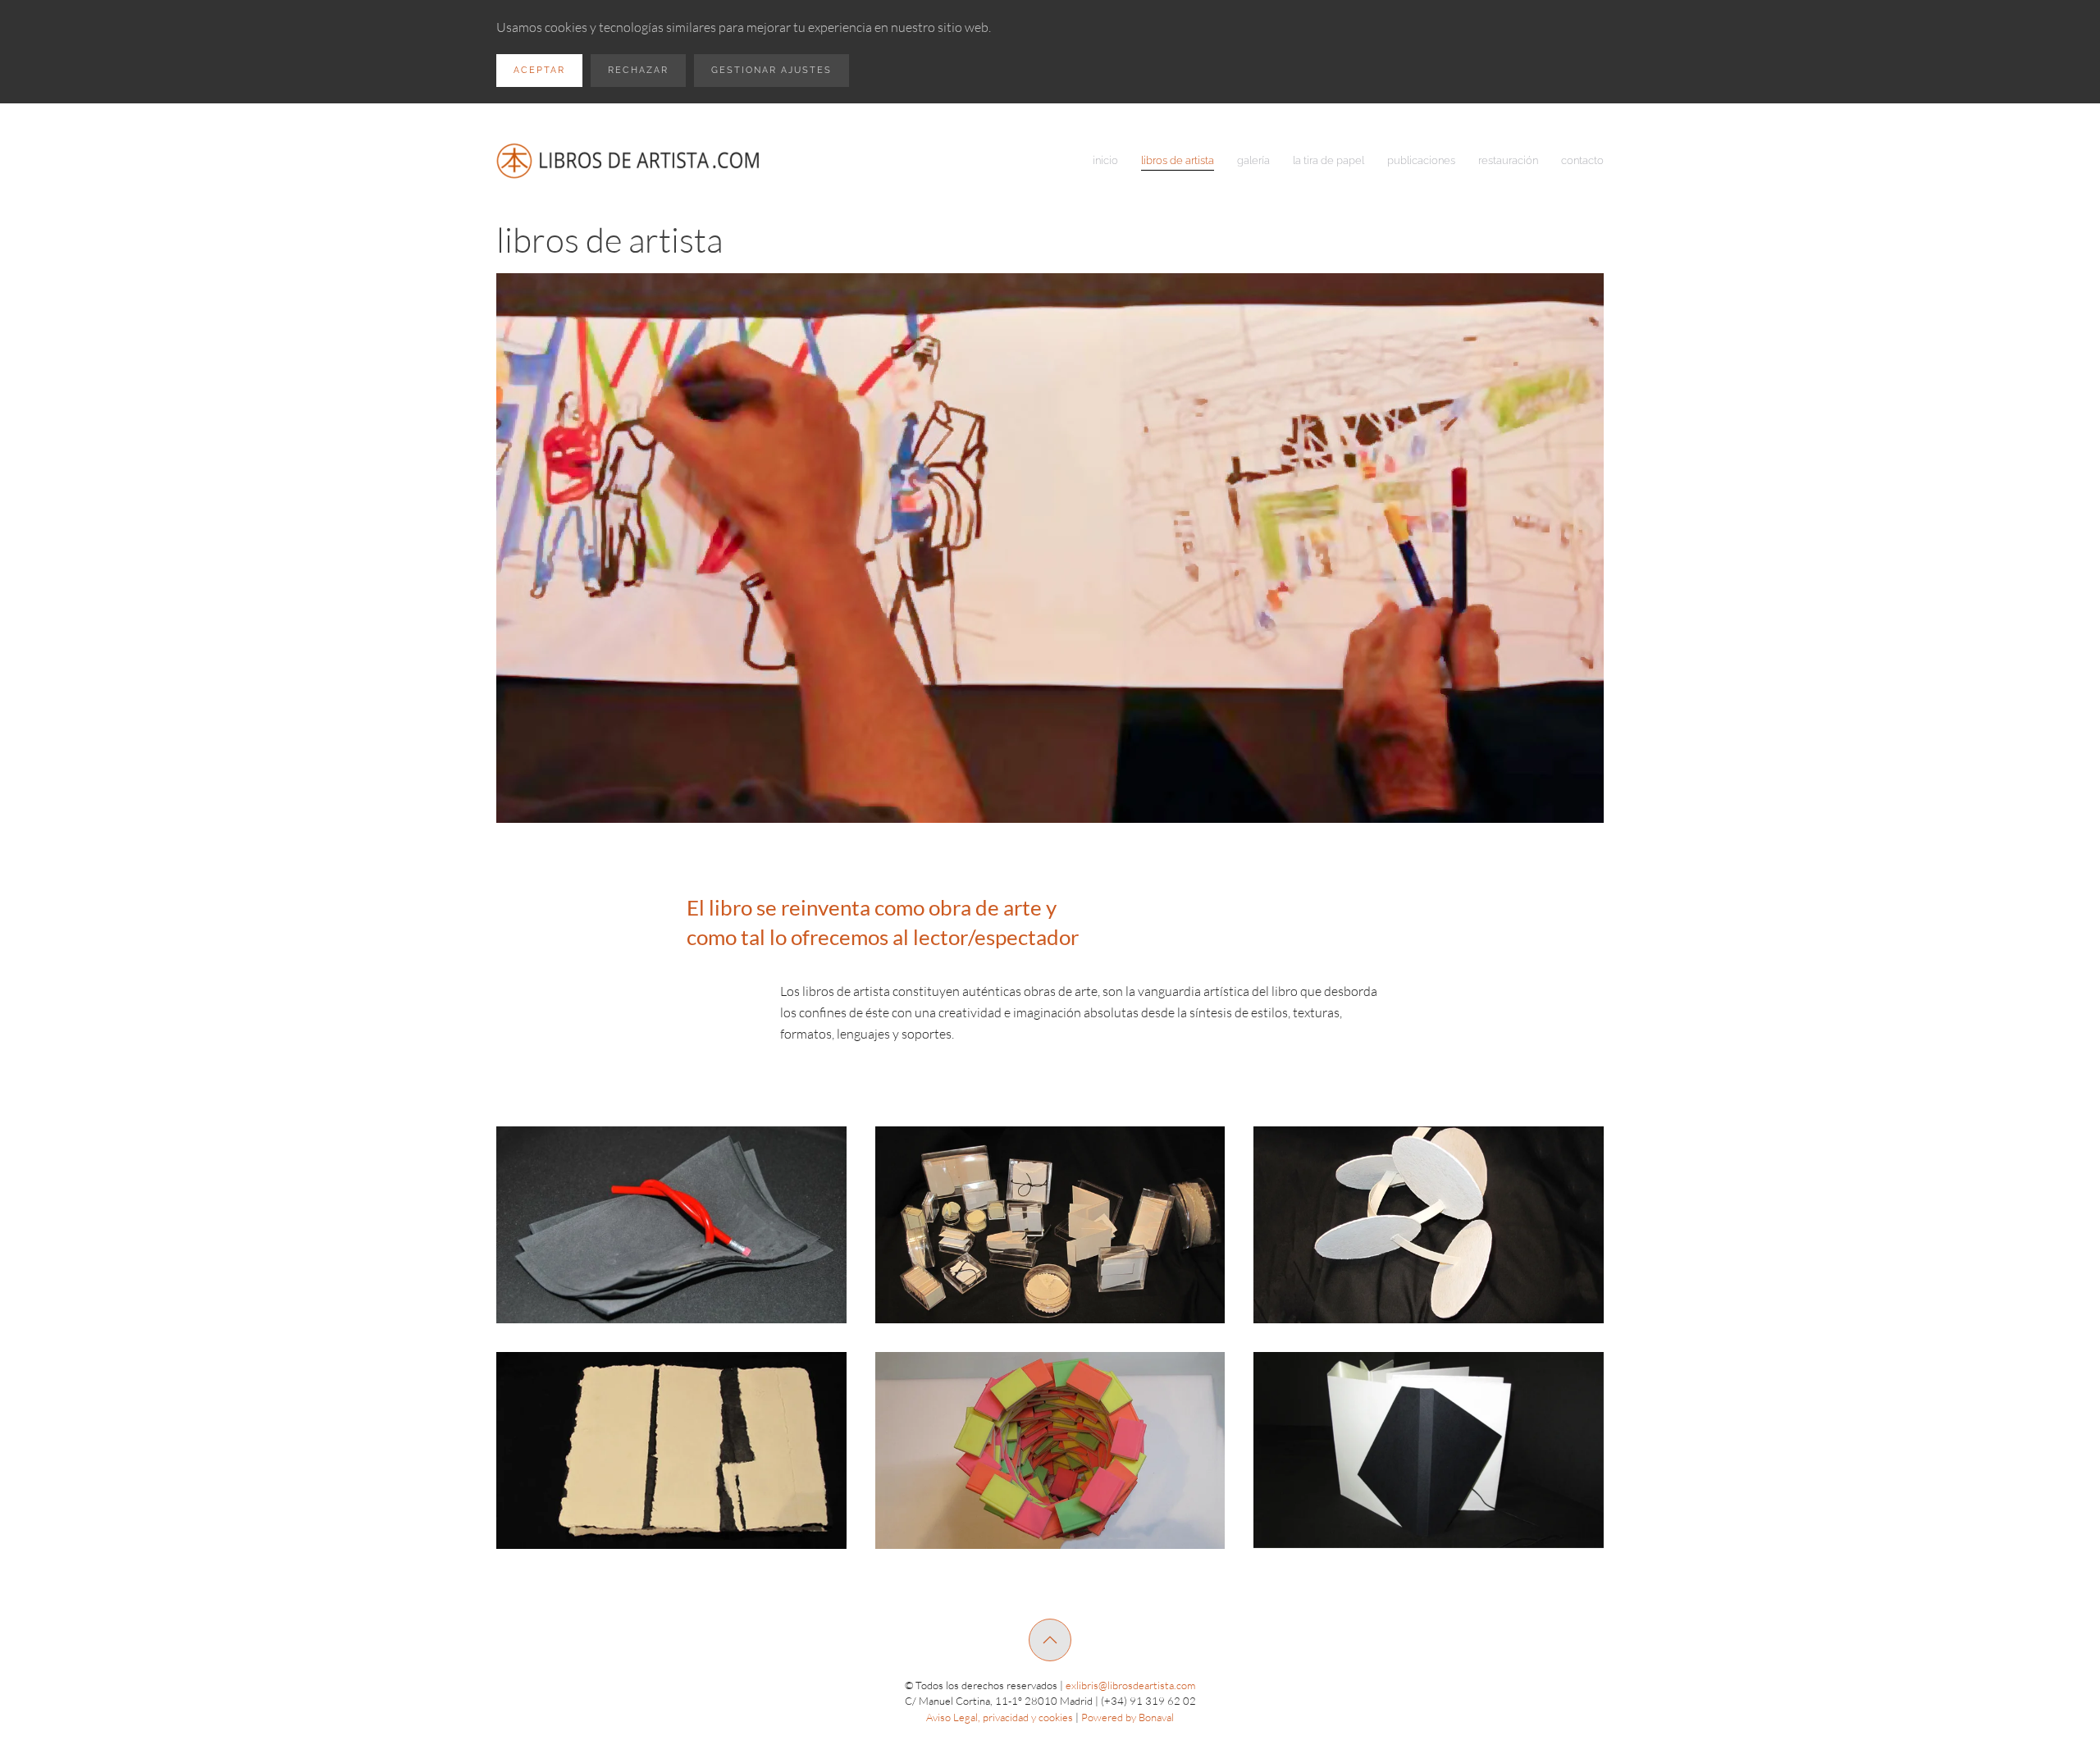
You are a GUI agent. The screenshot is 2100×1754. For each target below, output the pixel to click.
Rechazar (638, 70)
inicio (1105, 160)
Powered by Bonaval (1128, 1717)
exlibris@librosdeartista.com (1130, 1685)
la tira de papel (1328, 160)
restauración (1508, 160)
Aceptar (539, 70)
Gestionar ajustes (772, 70)
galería (1253, 160)
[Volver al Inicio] (630, 161)
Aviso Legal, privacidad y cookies (1000, 1717)
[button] (671, 1225)
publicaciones (1421, 160)
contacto (1582, 160)
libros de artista (1178, 160)
